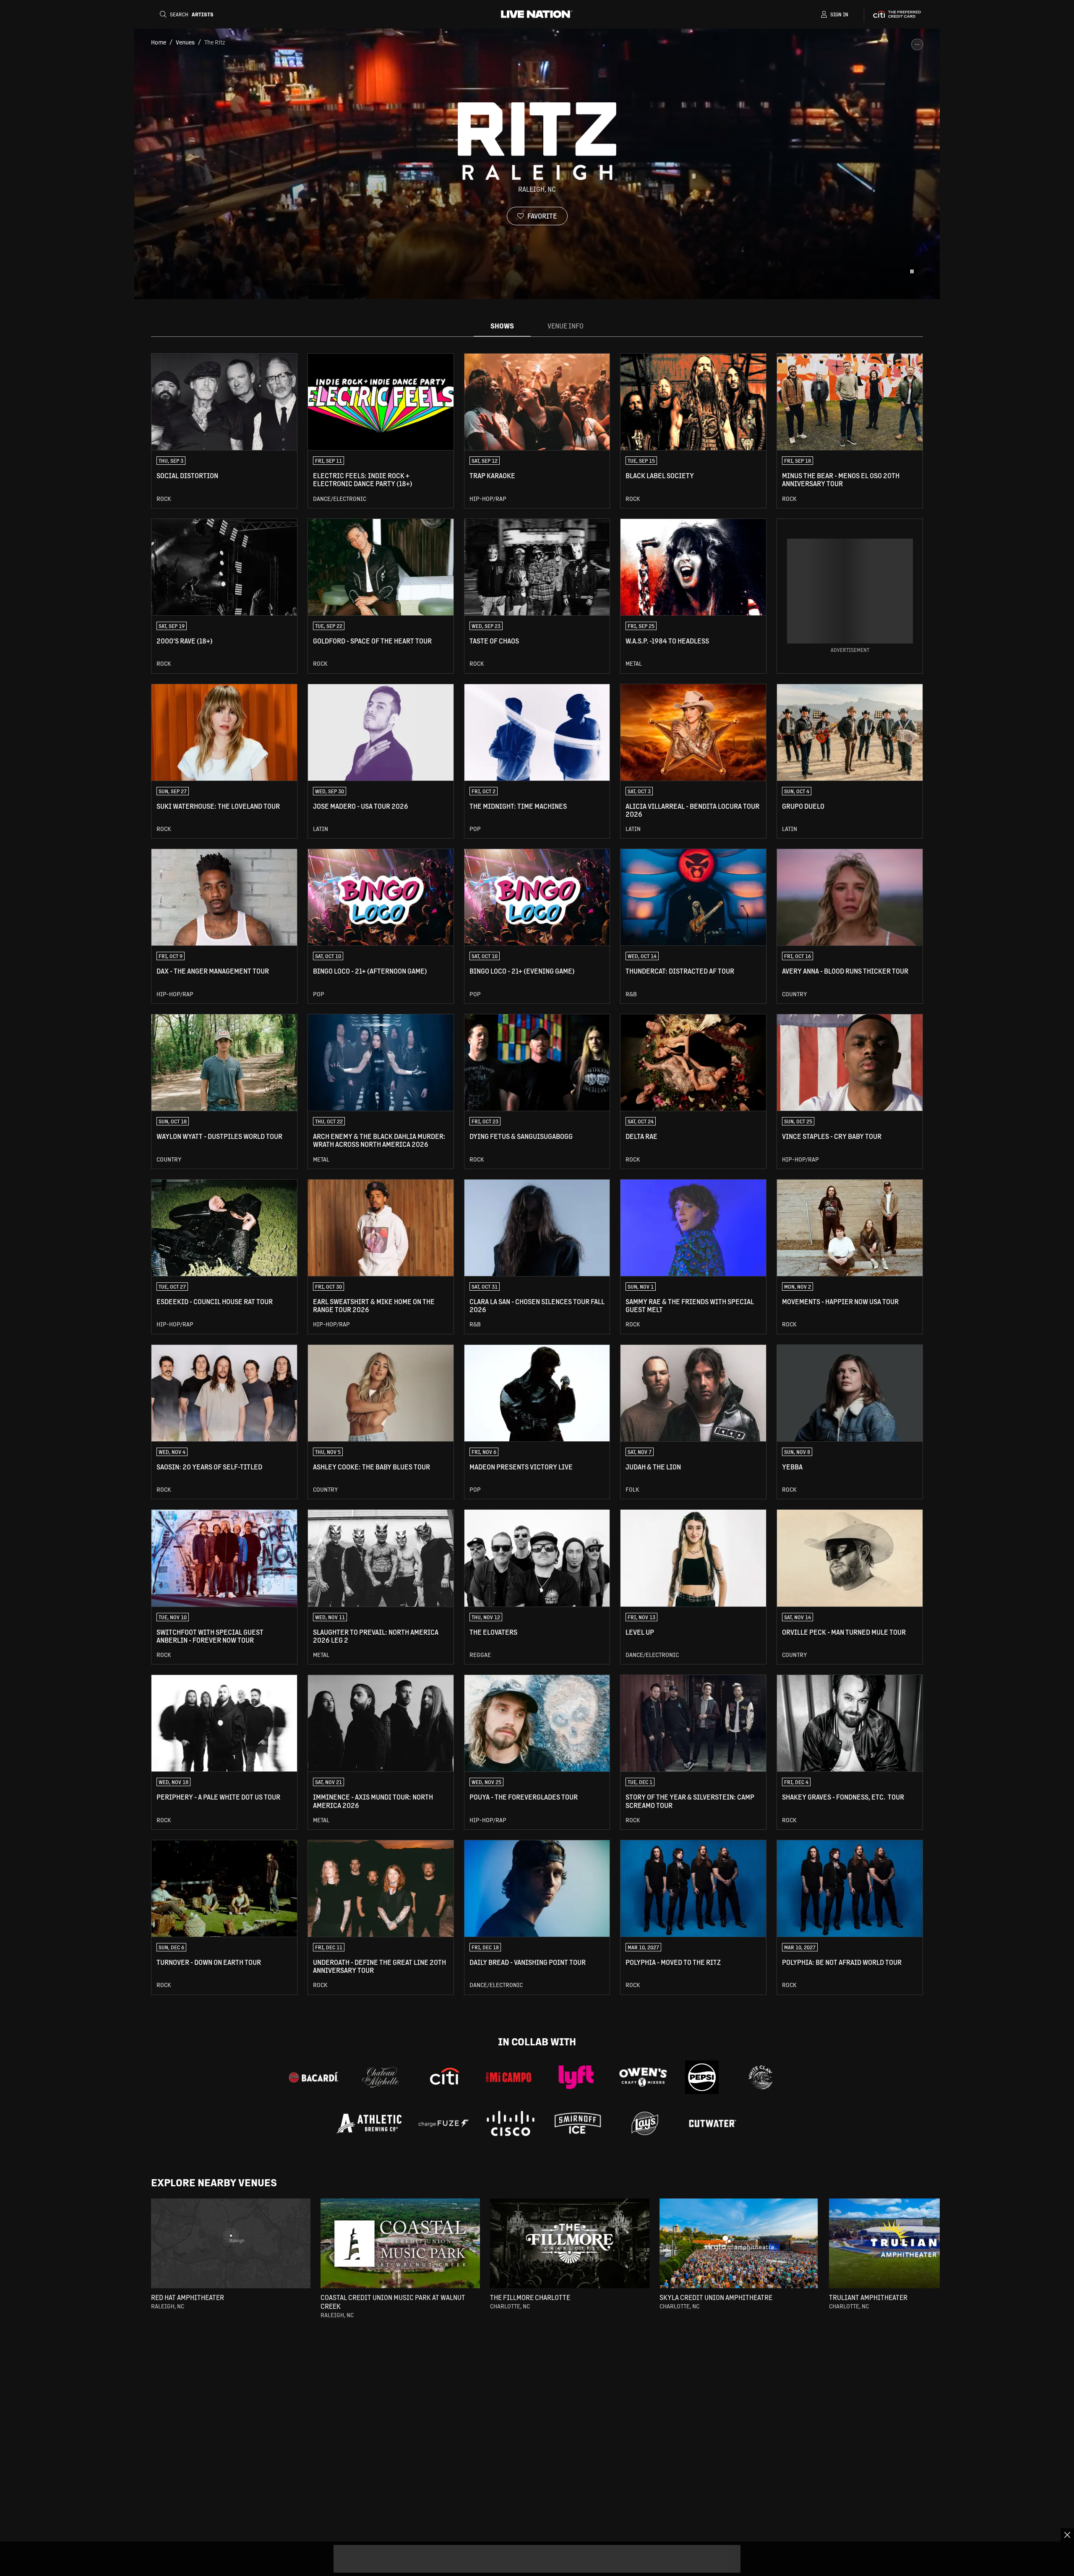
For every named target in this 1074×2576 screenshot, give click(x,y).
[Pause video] (912, 271)
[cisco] (511, 2123)
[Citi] (445, 2077)
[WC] (761, 2077)
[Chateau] (381, 2077)
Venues (185, 42)
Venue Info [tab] (566, 326)
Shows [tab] (502, 326)
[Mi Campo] (509, 2077)
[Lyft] (576, 2077)
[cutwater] (712, 2123)
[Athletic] (369, 2124)
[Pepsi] (702, 2077)
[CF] (443, 2123)
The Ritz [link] (215, 42)
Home (159, 42)
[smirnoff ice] (578, 2123)
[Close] (1067, 2535)
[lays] (645, 2123)
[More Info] (917, 44)
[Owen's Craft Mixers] (643, 2077)
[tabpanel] (537, 1174)
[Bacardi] (313, 2077)
